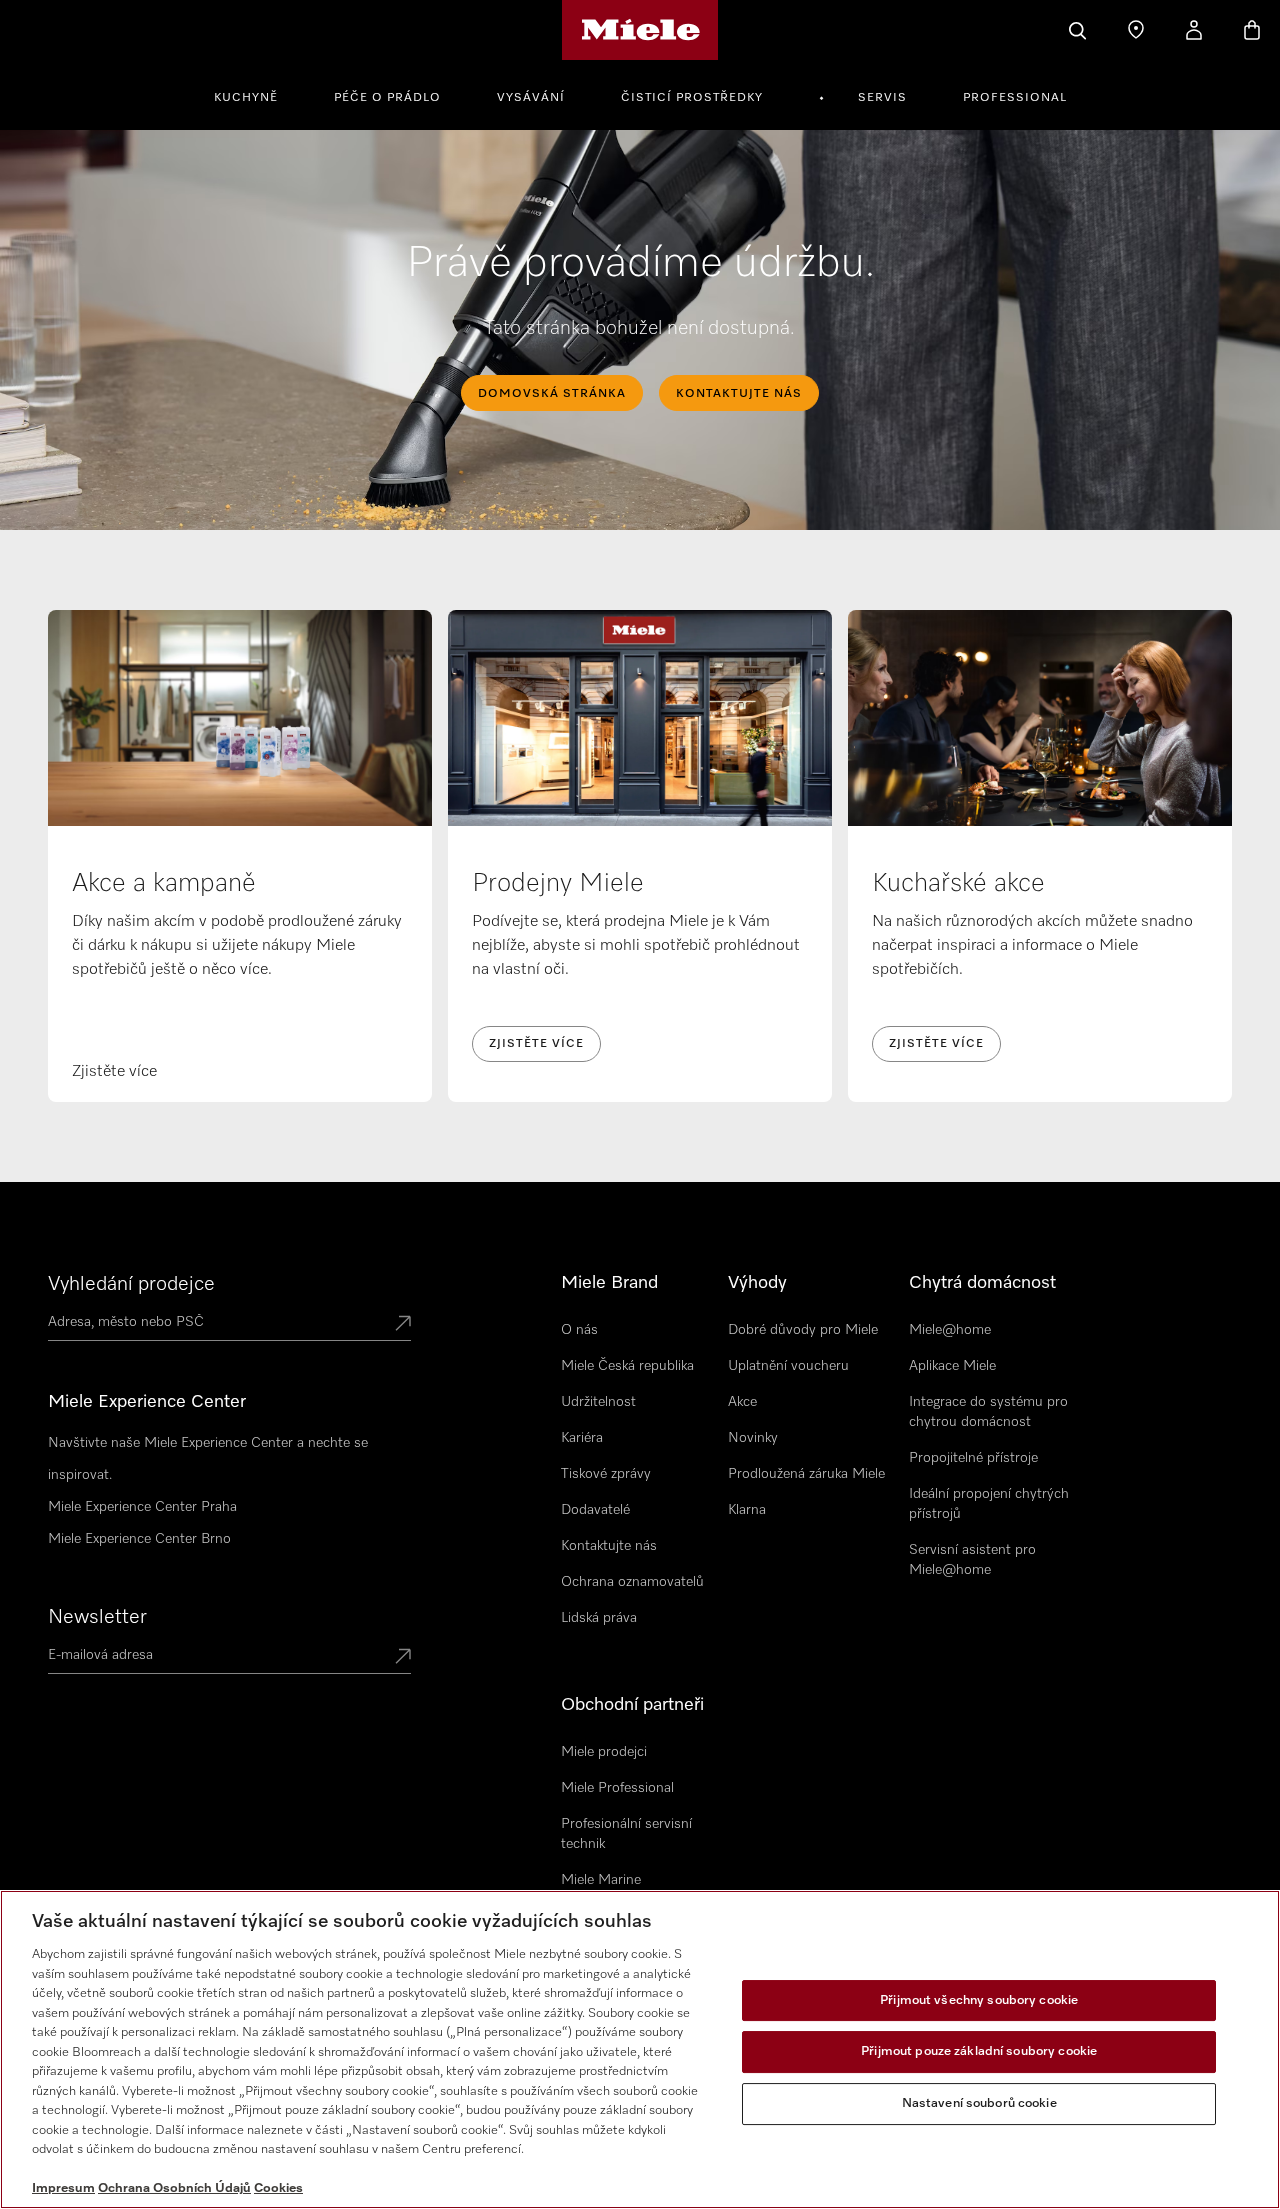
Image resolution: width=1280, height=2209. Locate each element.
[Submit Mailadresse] (403, 1658)
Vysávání (531, 98)
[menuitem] (257, 95)
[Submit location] (403, 1325)
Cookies (278, 2188)
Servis (882, 98)
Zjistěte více (536, 1044)
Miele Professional (617, 1788)
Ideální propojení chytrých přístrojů (989, 1504)
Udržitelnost (598, 1402)
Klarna (747, 1510)
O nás (579, 1330)
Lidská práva (599, 1618)
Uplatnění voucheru (788, 1366)
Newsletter (97, 1617)
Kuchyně (246, 98)
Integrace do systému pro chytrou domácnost (988, 1412)
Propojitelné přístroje (973, 1458)
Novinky (753, 1438)
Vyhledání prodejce (131, 1284)
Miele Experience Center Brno (139, 1539)
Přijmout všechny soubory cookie (979, 2000)
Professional (1015, 98)
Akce (742, 1402)
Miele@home (950, 1330)
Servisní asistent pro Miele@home (972, 1560)
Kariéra (582, 1438)
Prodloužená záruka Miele (806, 1474)
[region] (640, 2049)
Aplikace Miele (952, 1366)
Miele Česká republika (627, 1366)
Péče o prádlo (387, 98)
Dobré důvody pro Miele (803, 1330)
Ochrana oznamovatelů (632, 1582)
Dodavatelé (595, 1510)
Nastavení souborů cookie (979, 2103)
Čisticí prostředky (692, 98)
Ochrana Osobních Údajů (174, 2188)
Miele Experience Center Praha (142, 1507)
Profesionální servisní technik (626, 1834)
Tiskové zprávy (606, 1474)
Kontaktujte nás (609, 1546)
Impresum (63, 2188)
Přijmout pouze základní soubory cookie (979, 2051)
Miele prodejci (604, 1752)
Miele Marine (601, 1880)
